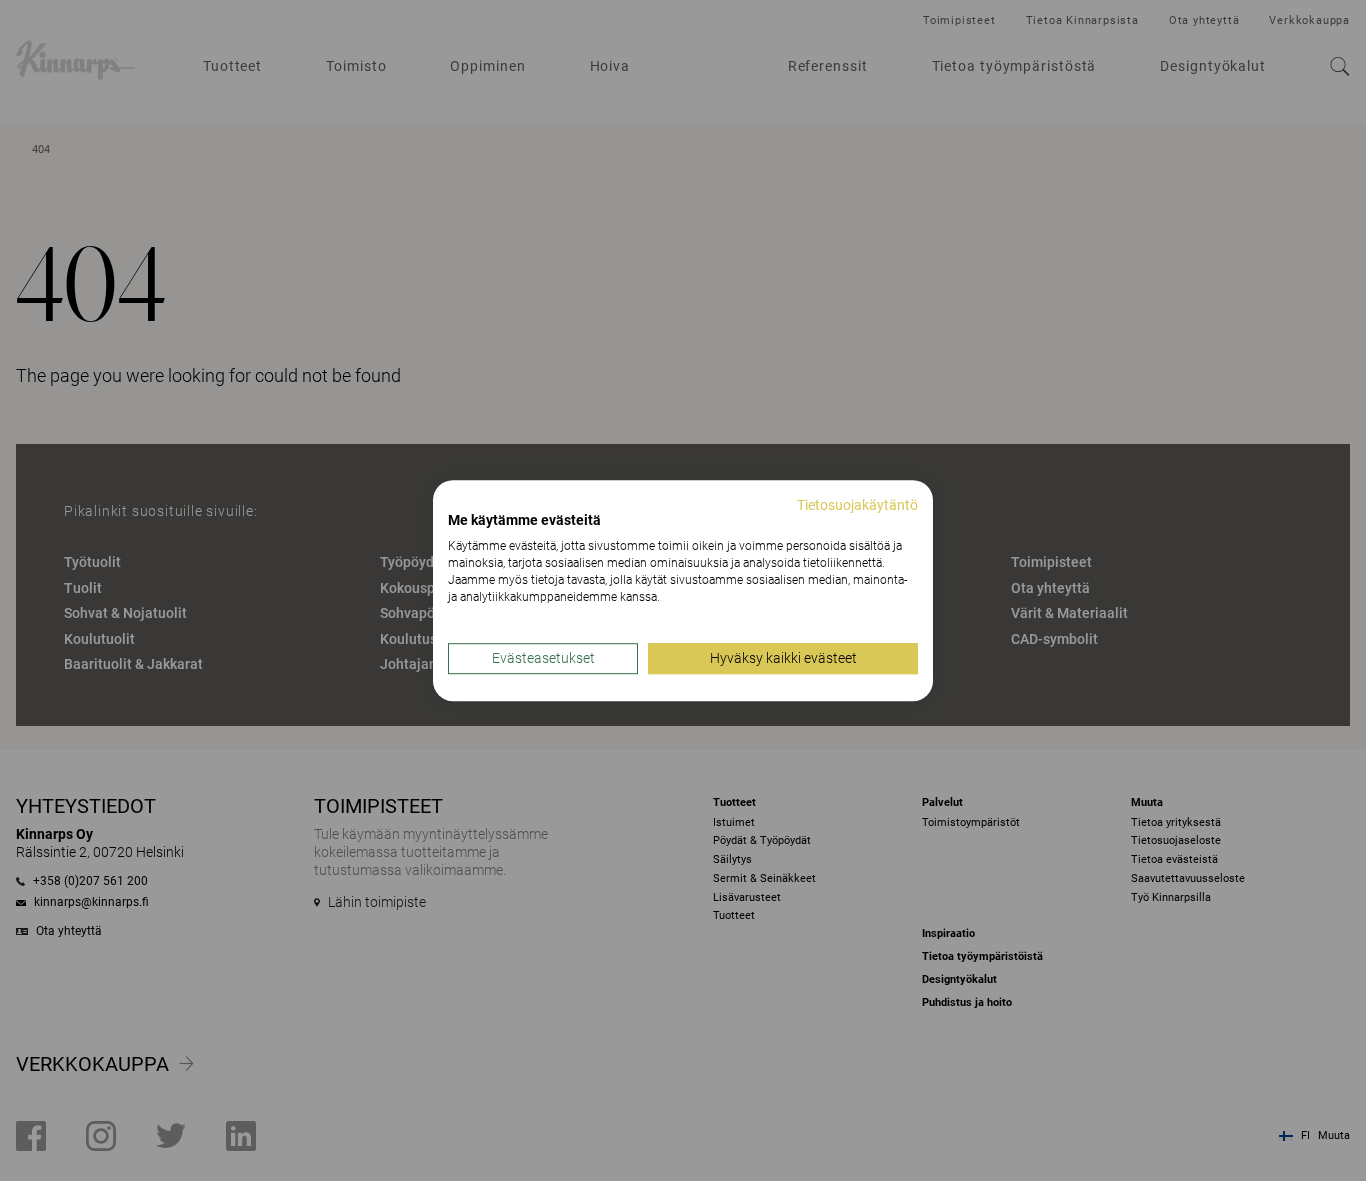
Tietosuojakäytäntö (857, 505)
